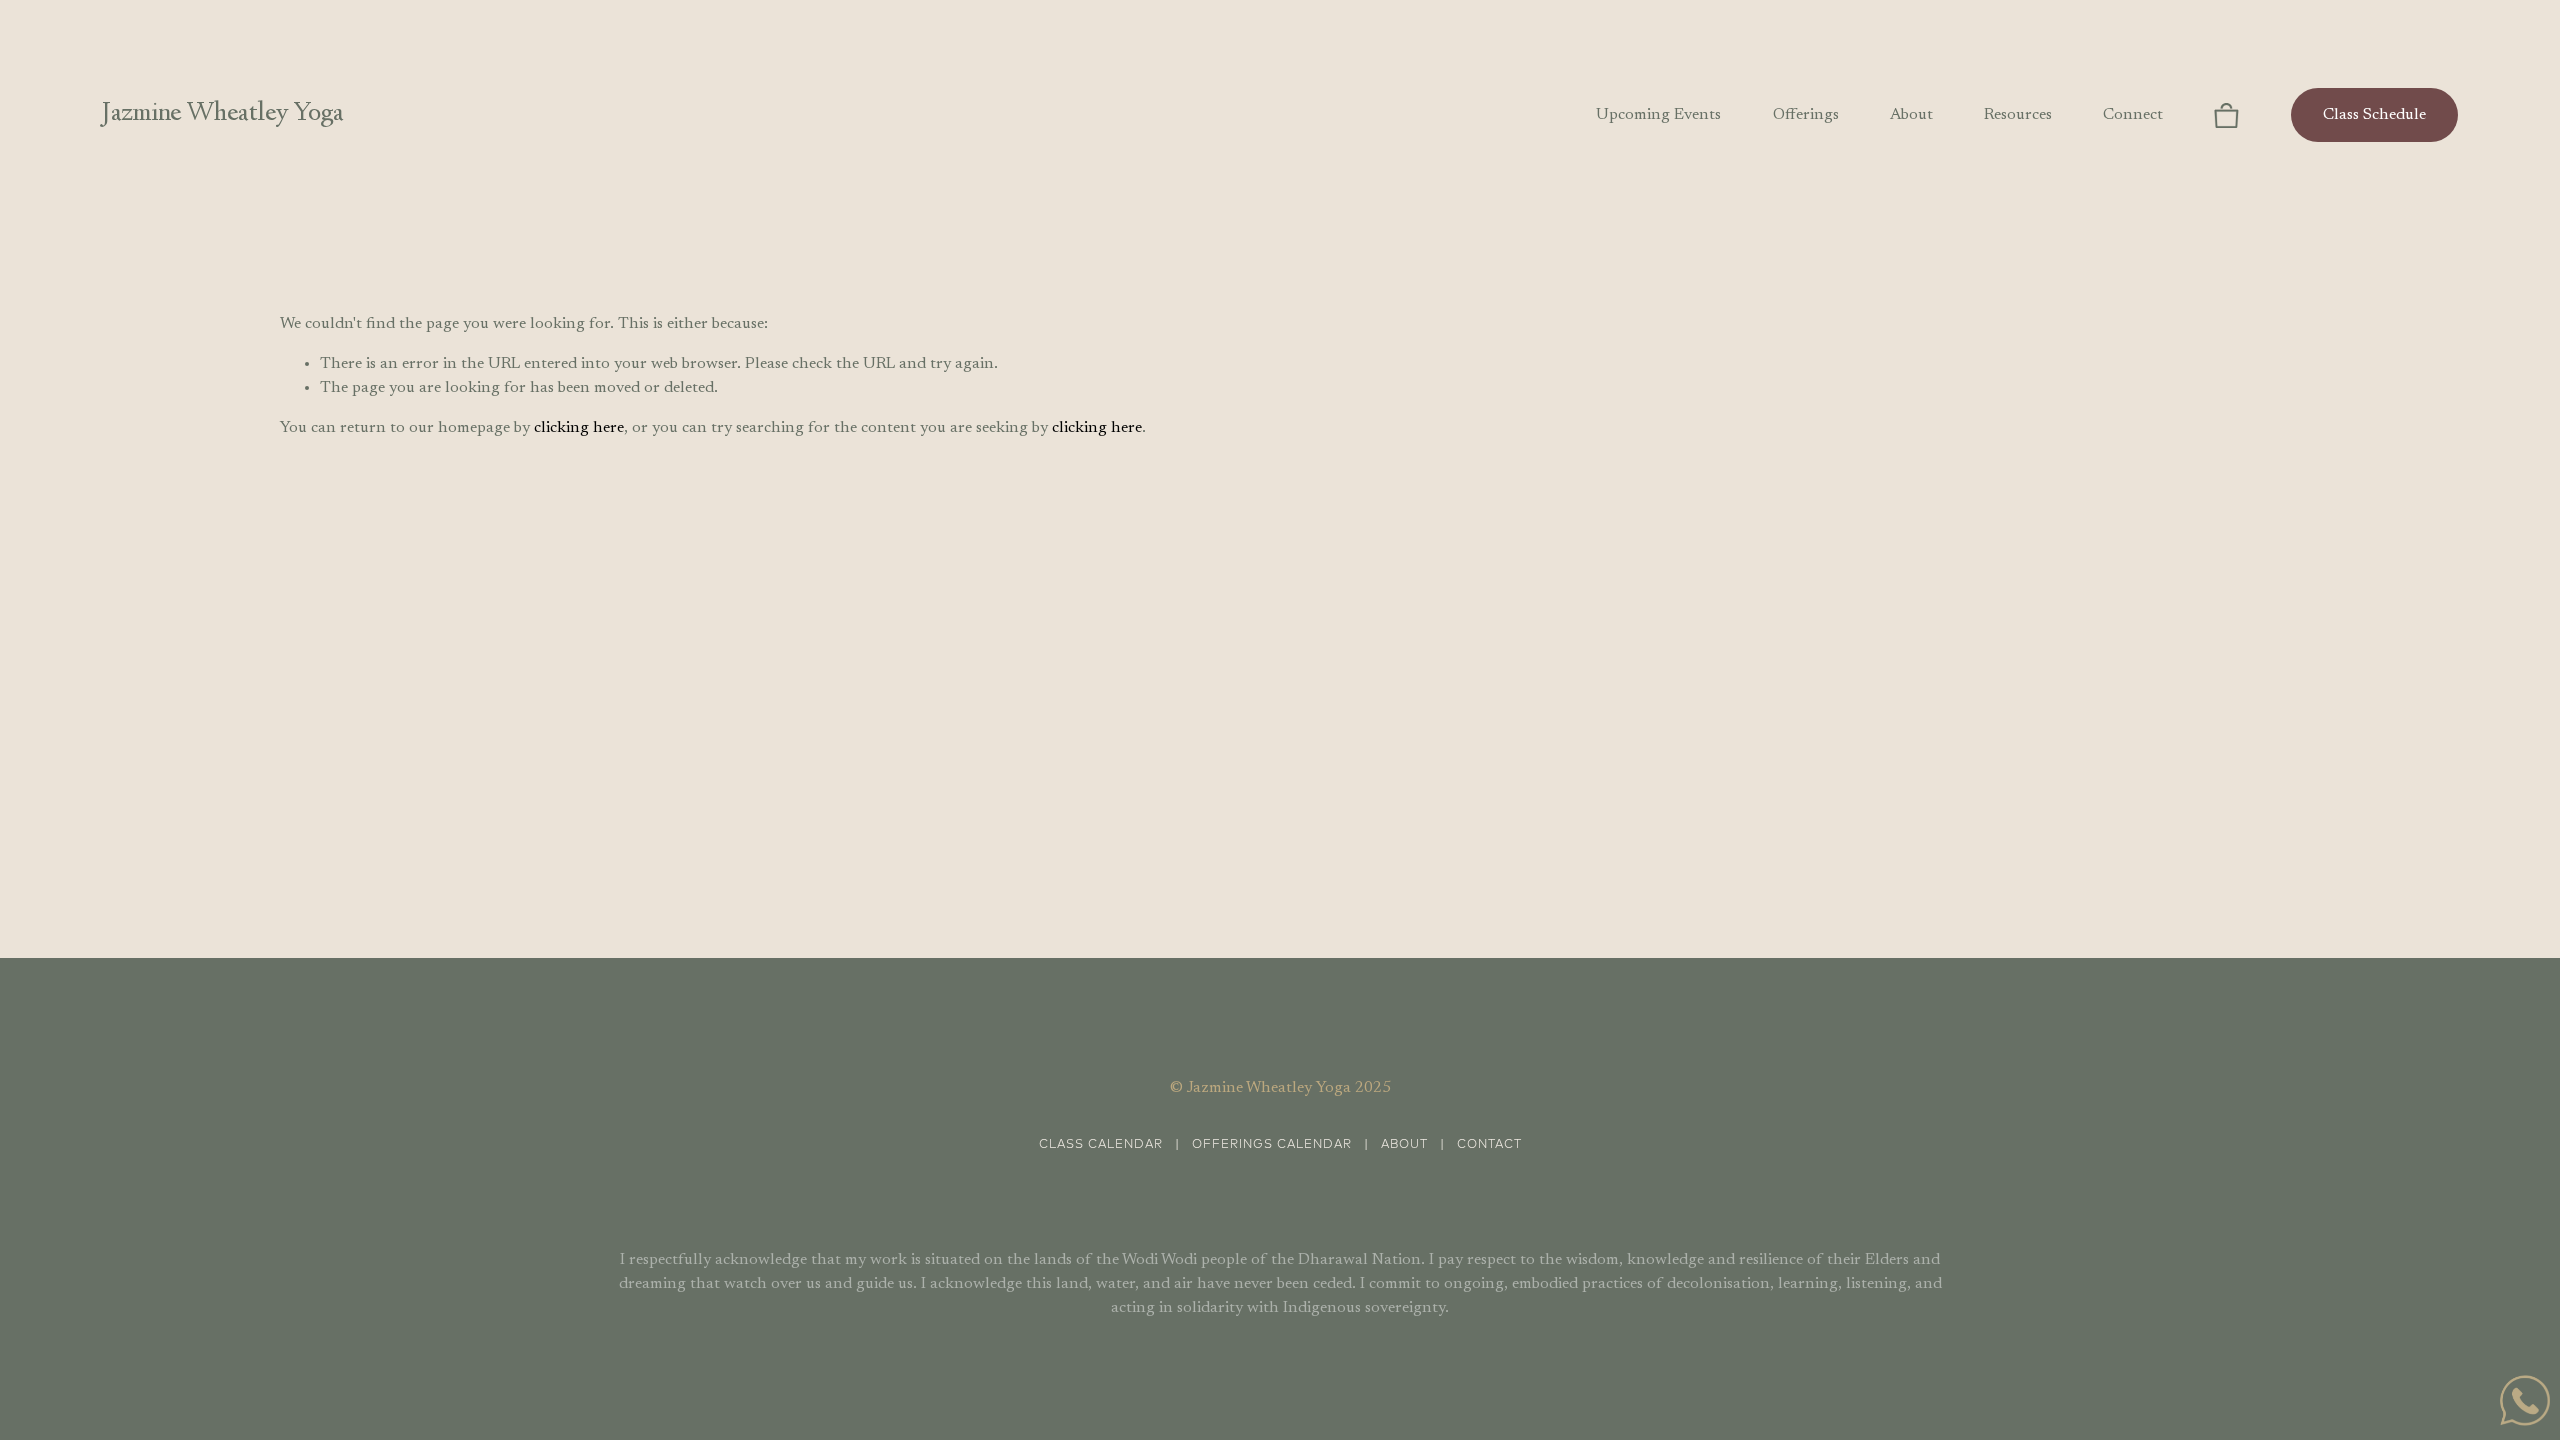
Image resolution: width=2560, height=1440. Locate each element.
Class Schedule (2374, 115)
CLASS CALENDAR (1101, 1145)
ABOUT (1404, 1145)
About (1911, 115)
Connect (2133, 115)
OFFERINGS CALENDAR (1272, 1145)
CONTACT (1489, 1145)
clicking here (579, 428)
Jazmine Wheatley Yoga (222, 114)
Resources (2018, 115)
